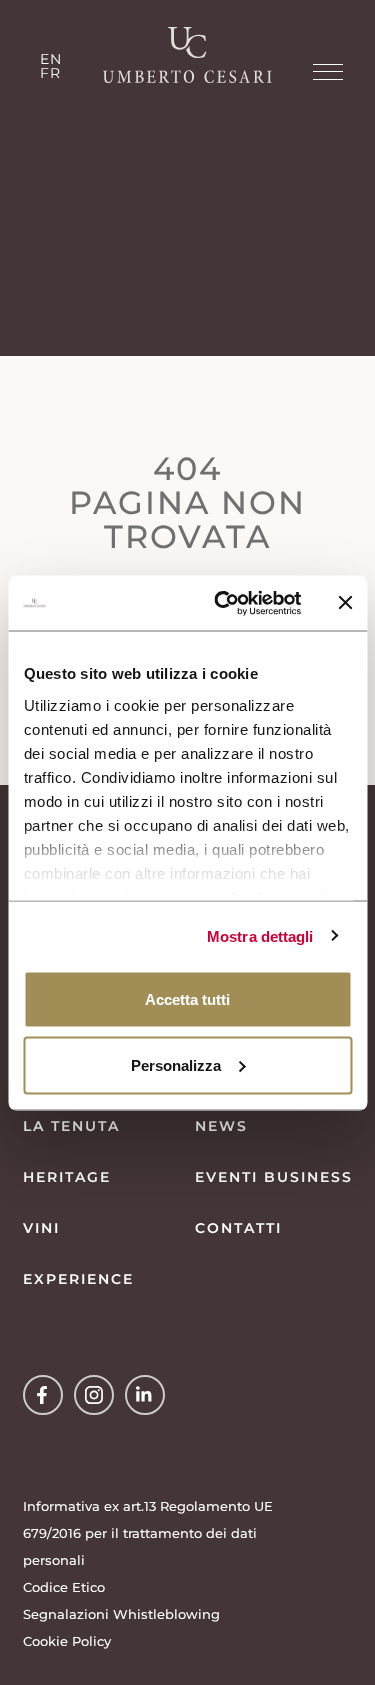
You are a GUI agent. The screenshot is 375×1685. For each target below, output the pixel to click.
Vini (41, 1228)
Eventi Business (274, 1177)
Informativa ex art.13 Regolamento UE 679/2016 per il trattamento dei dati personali (148, 1533)
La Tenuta (71, 1126)
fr (50, 73)
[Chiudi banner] (345, 603)
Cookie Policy (67, 1641)
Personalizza (176, 1064)
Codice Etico (64, 1587)
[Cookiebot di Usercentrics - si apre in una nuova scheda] (223, 603)
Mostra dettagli (260, 935)
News (221, 1126)
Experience (78, 1279)
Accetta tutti (187, 999)
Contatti (238, 1228)
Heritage (67, 1177)
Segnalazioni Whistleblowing (121, 1614)
